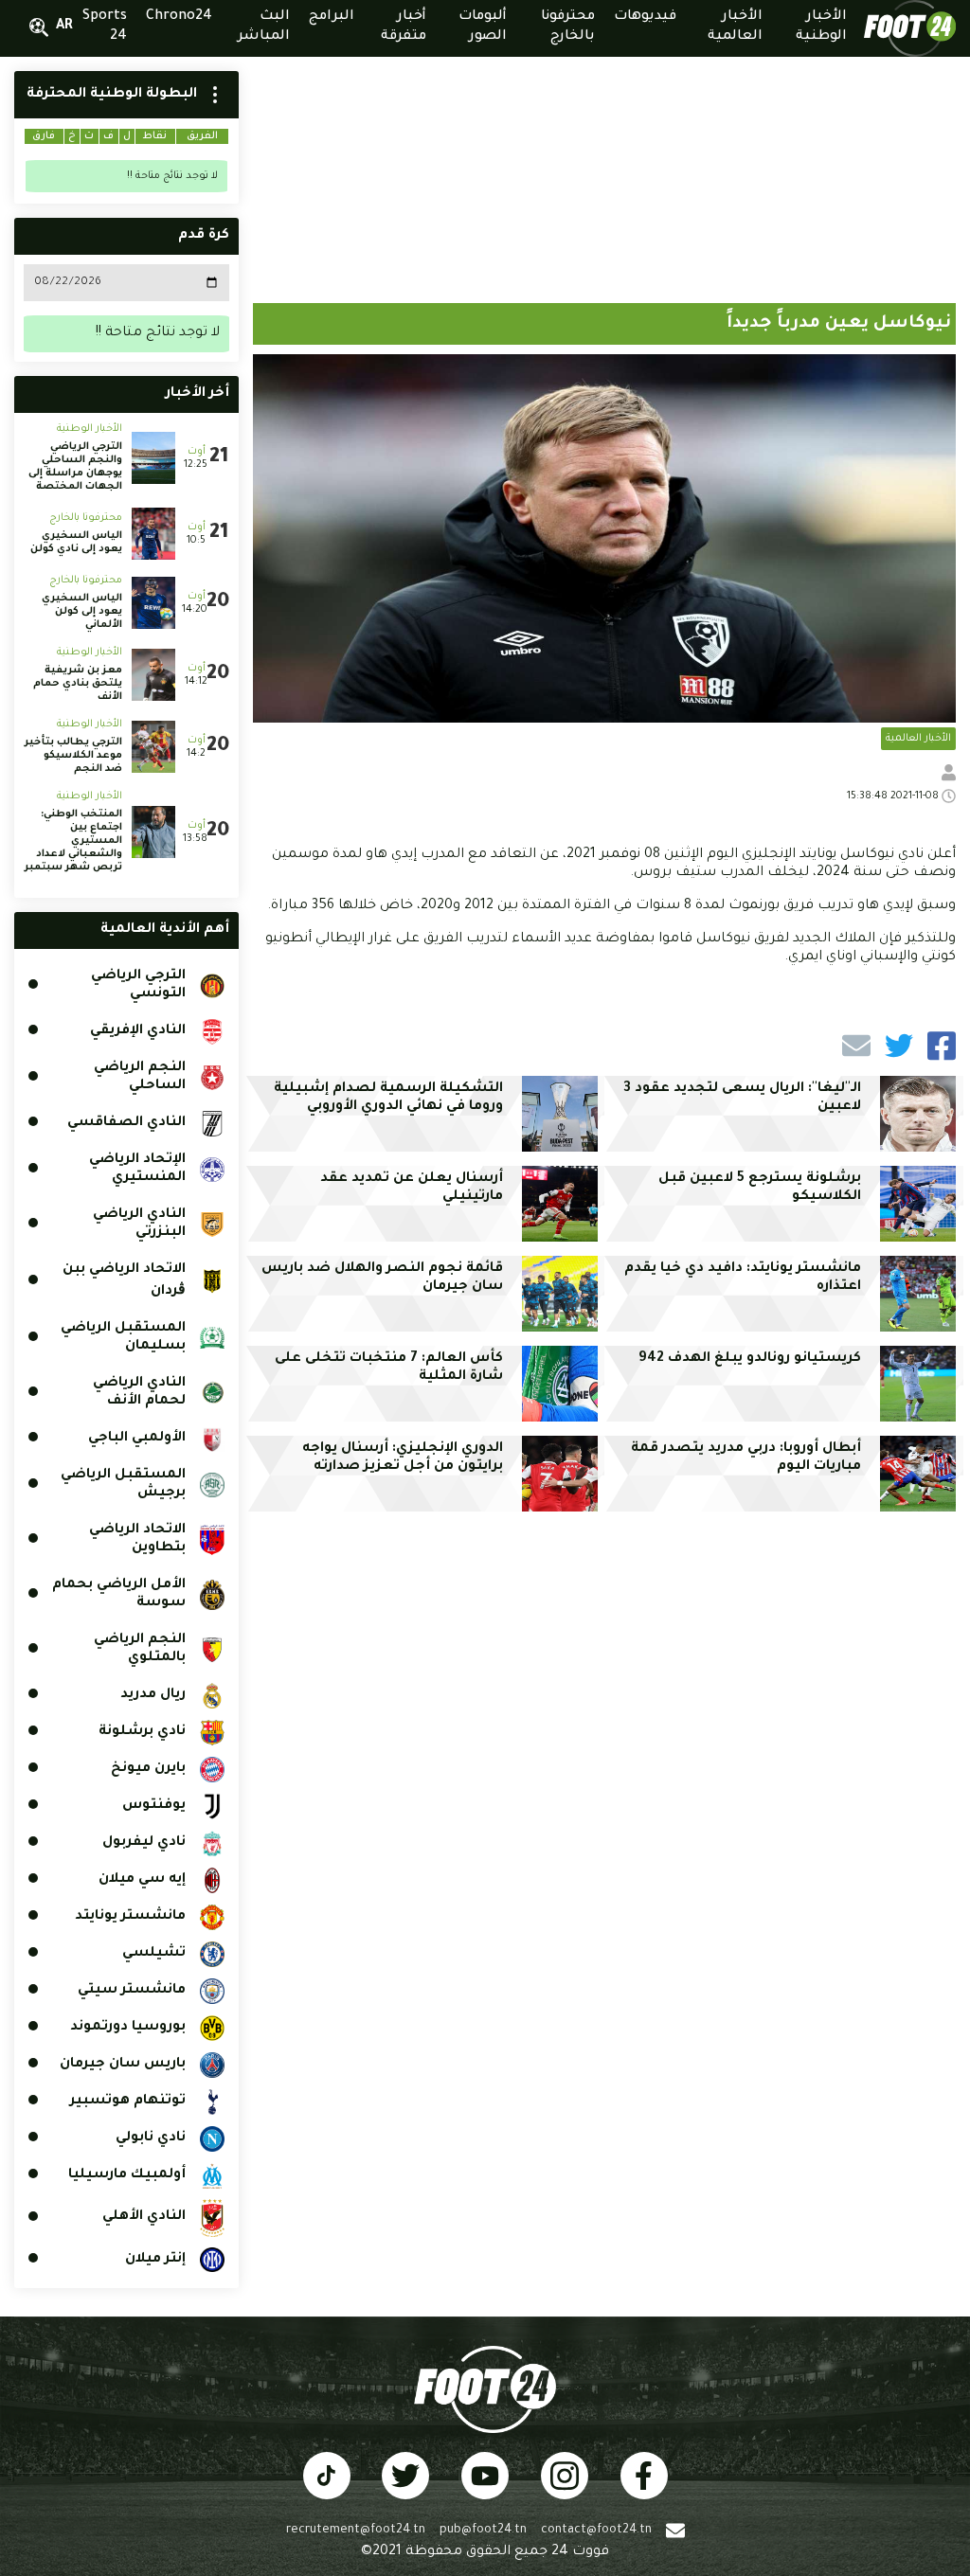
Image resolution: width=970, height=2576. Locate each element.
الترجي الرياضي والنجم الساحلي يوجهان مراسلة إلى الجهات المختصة (75, 467)
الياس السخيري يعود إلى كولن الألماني (82, 612)
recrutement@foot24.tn (356, 2531)
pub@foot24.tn (483, 2531)
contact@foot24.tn (596, 2531)
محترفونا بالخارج (86, 518)
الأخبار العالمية (918, 739)
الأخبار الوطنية (90, 429)
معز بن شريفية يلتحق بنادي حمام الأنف (78, 684)
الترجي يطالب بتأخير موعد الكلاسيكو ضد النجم (73, 756)
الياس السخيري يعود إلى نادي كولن (75, 543)
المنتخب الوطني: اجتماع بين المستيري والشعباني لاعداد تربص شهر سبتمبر (73, 841)
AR (64, 27)
